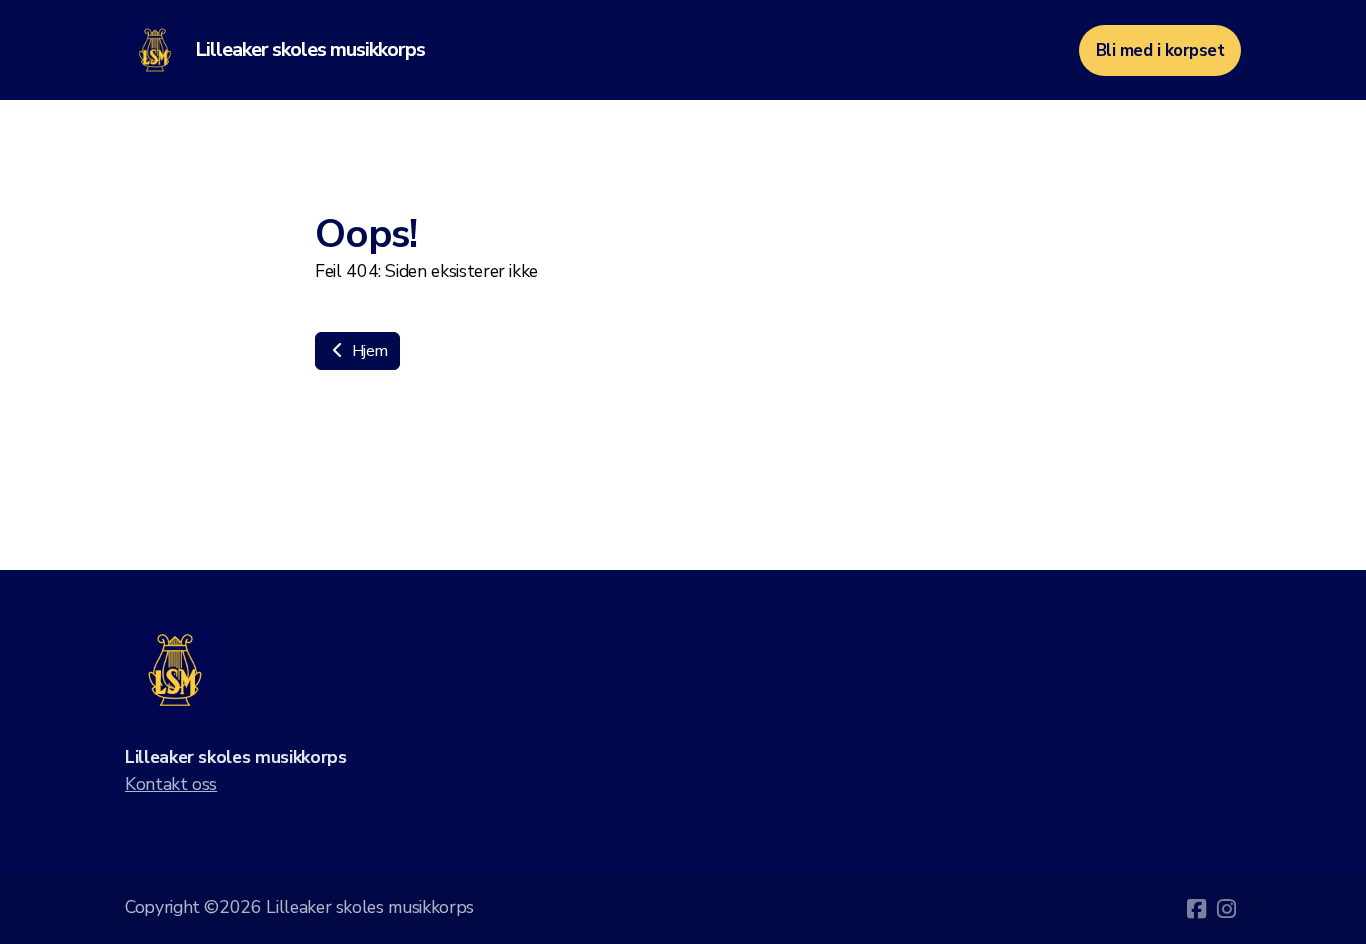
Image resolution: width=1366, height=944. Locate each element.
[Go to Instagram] (1226, 909)
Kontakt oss (171, 784)
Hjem (367, 351)
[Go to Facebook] (1196, 909)
